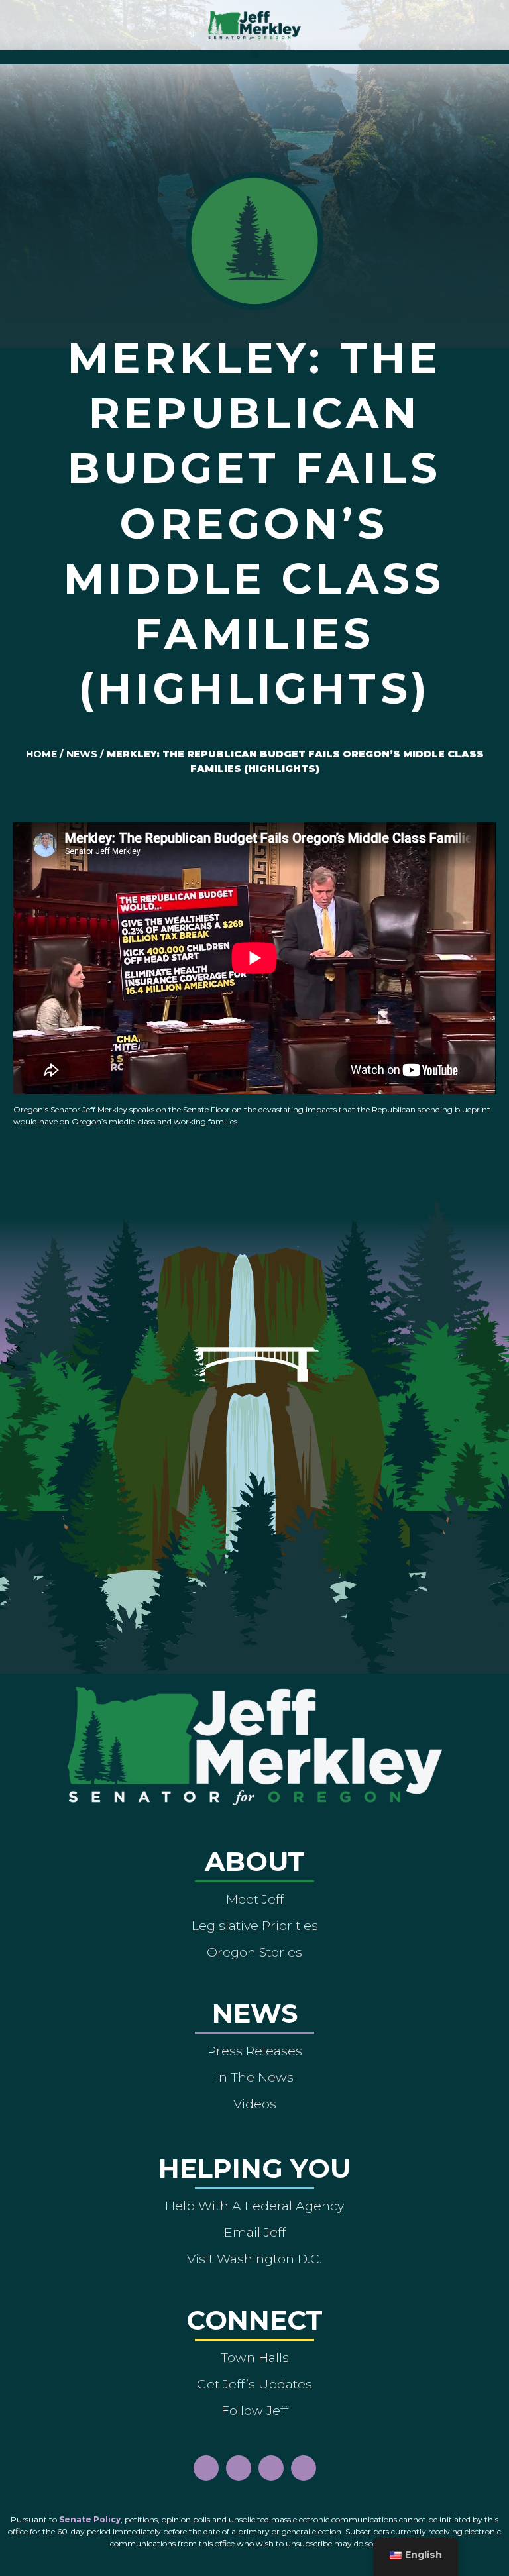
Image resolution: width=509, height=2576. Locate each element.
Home (41, 754)
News (82, 754)
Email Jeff (255, 2232)
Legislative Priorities (255, 1925)
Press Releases (255, 2051)
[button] (255, 54)
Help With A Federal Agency (254, 2206)
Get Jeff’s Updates (254, 2384)
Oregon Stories (254, 1952)
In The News (254, 2077)
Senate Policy (90, 2519)
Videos (255, 2104)
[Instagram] (239, 2468)
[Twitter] (304, 2468)
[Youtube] (271, 2468)
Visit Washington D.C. (254, 2259)
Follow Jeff (255, 2410)
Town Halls (255, 2357)
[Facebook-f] (206, 2468)
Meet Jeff (255, 1899)
